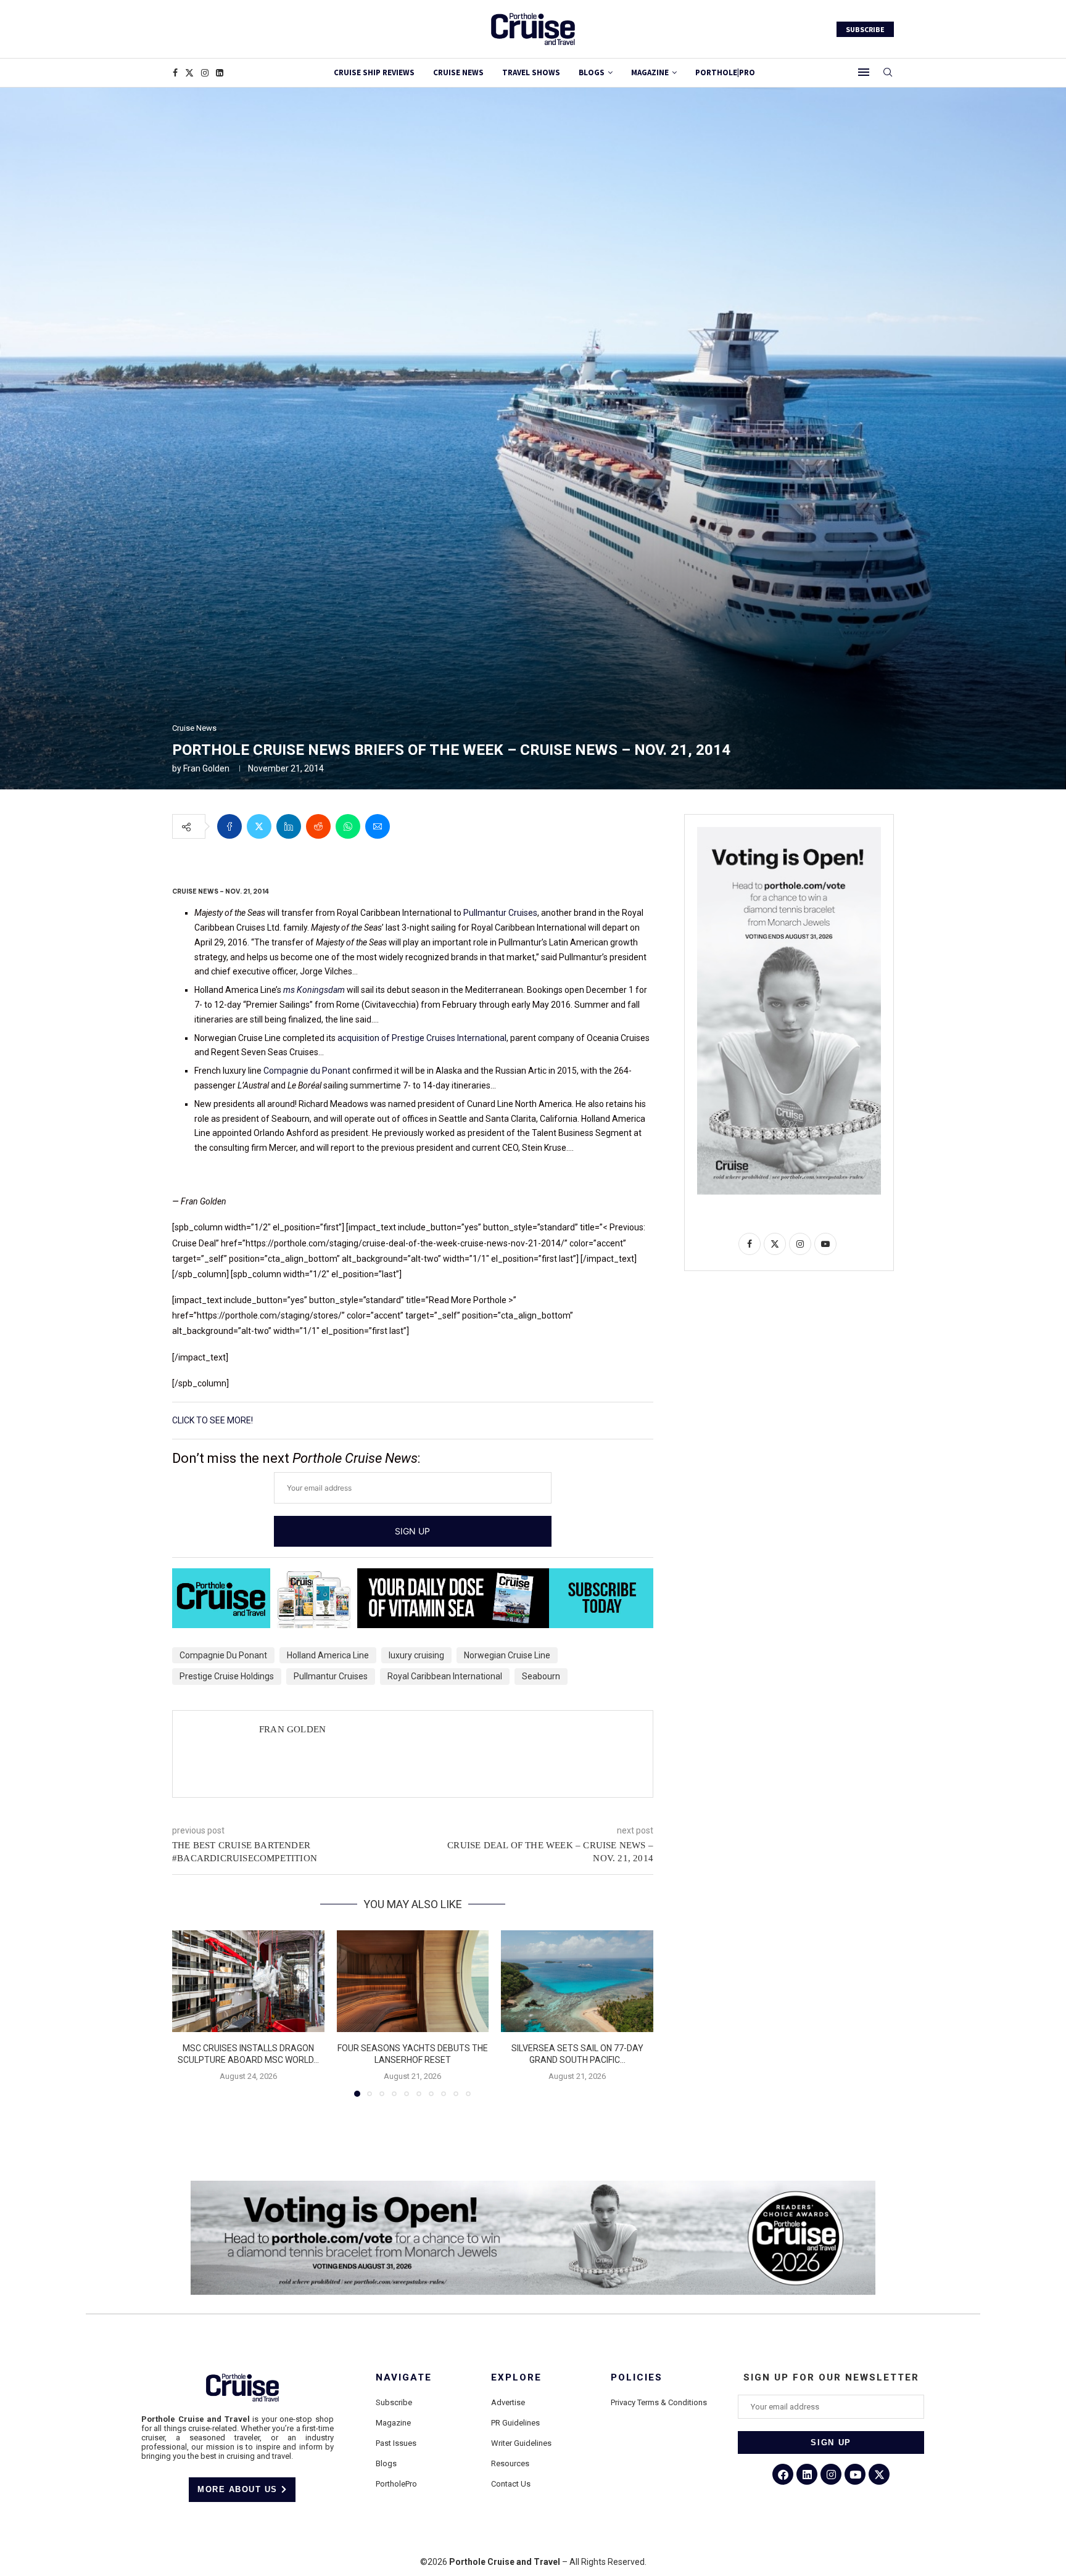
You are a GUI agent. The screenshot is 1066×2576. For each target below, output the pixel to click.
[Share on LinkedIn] (289, 826)
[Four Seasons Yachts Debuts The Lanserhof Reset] (413, 1981)
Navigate (404, 2378)
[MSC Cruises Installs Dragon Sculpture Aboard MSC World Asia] (248, 1981)
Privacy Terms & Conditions (659, 2402)
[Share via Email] (378, 826)
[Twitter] (189, 73)
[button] (189, 2013)
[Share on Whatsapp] (348, 826)
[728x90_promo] (413, 1577)
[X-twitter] (879, 2474)
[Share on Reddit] (318, 826)
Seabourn (541, 1676)
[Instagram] (205, 73)
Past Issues (396, 2443)
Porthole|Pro (725, 72)
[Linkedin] (220, 73)
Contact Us (511, 2484)
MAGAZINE (650, 72)
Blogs (592, 72)
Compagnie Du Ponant (223, 1655)
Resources (510, 2463)
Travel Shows (531, 72)
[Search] (888, 73)
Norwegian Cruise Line (507, 1655)
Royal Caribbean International (445, 1676)
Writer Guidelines (521, 2443)
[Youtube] (855, 2474)
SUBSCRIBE (865, 29)
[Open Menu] (864, 72)
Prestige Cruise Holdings (227, 1676)
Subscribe (394, 2402)
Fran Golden (206, 768)
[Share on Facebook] (229, 826)
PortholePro (396, 2484)
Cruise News (458, 72)
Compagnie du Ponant (307, 1071)
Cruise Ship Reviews (374, 72)
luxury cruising (416, 1655)
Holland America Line (328, 1655)
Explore (516, 2378)
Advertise (508, 2402)
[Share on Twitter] (259, 826)
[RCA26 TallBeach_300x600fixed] (789, 832)
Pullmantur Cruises (500, 913)
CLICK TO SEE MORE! (213, 1420)
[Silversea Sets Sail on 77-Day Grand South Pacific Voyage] (577, 1981)
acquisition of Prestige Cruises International (422, 1038)
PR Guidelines (515, 2423)
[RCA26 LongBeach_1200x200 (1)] (533, 2186)
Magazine (393, 2423)
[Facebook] (175, 73)
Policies (637, 2378)
